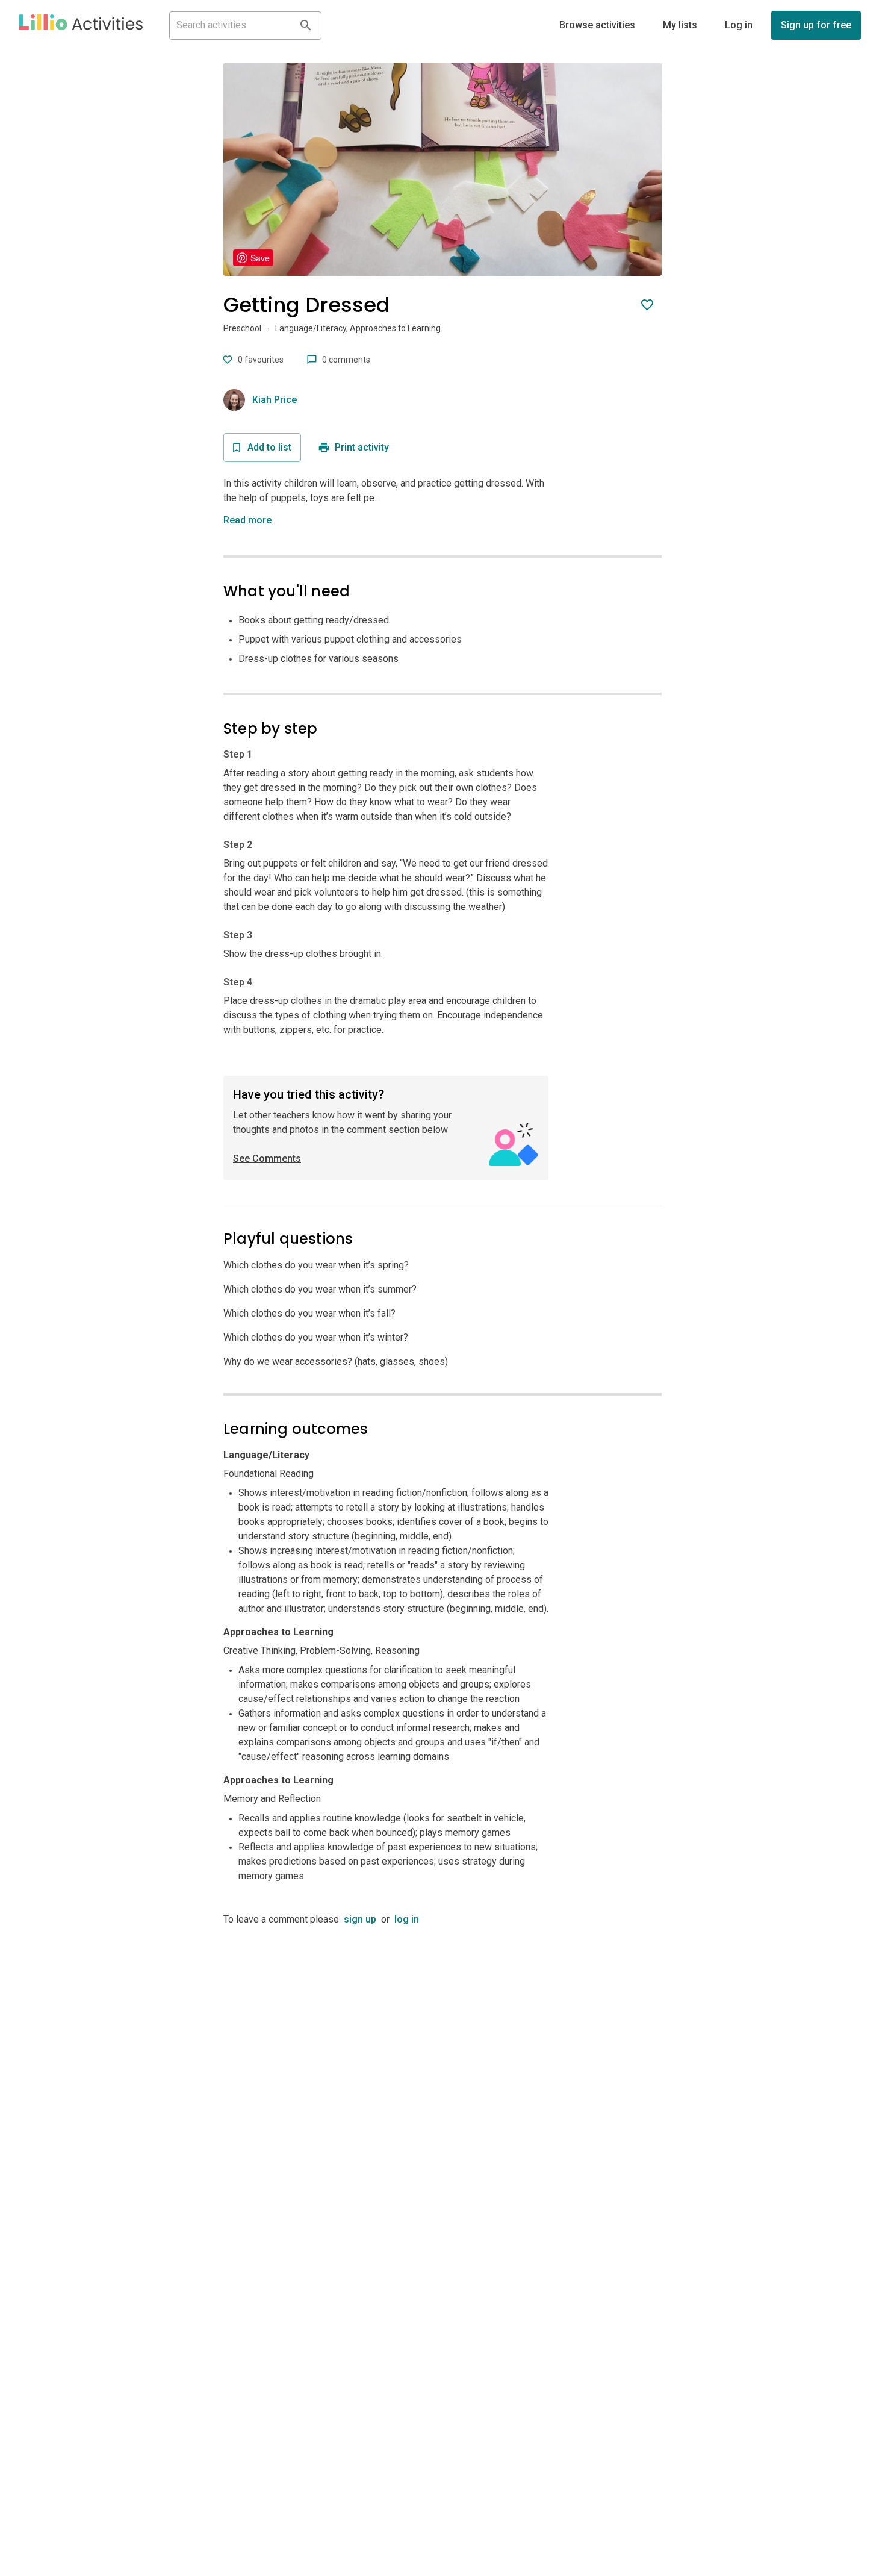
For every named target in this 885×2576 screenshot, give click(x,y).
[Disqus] (442, 2077)
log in (407, 1919)
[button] (81, 25)
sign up (360, 1919)
